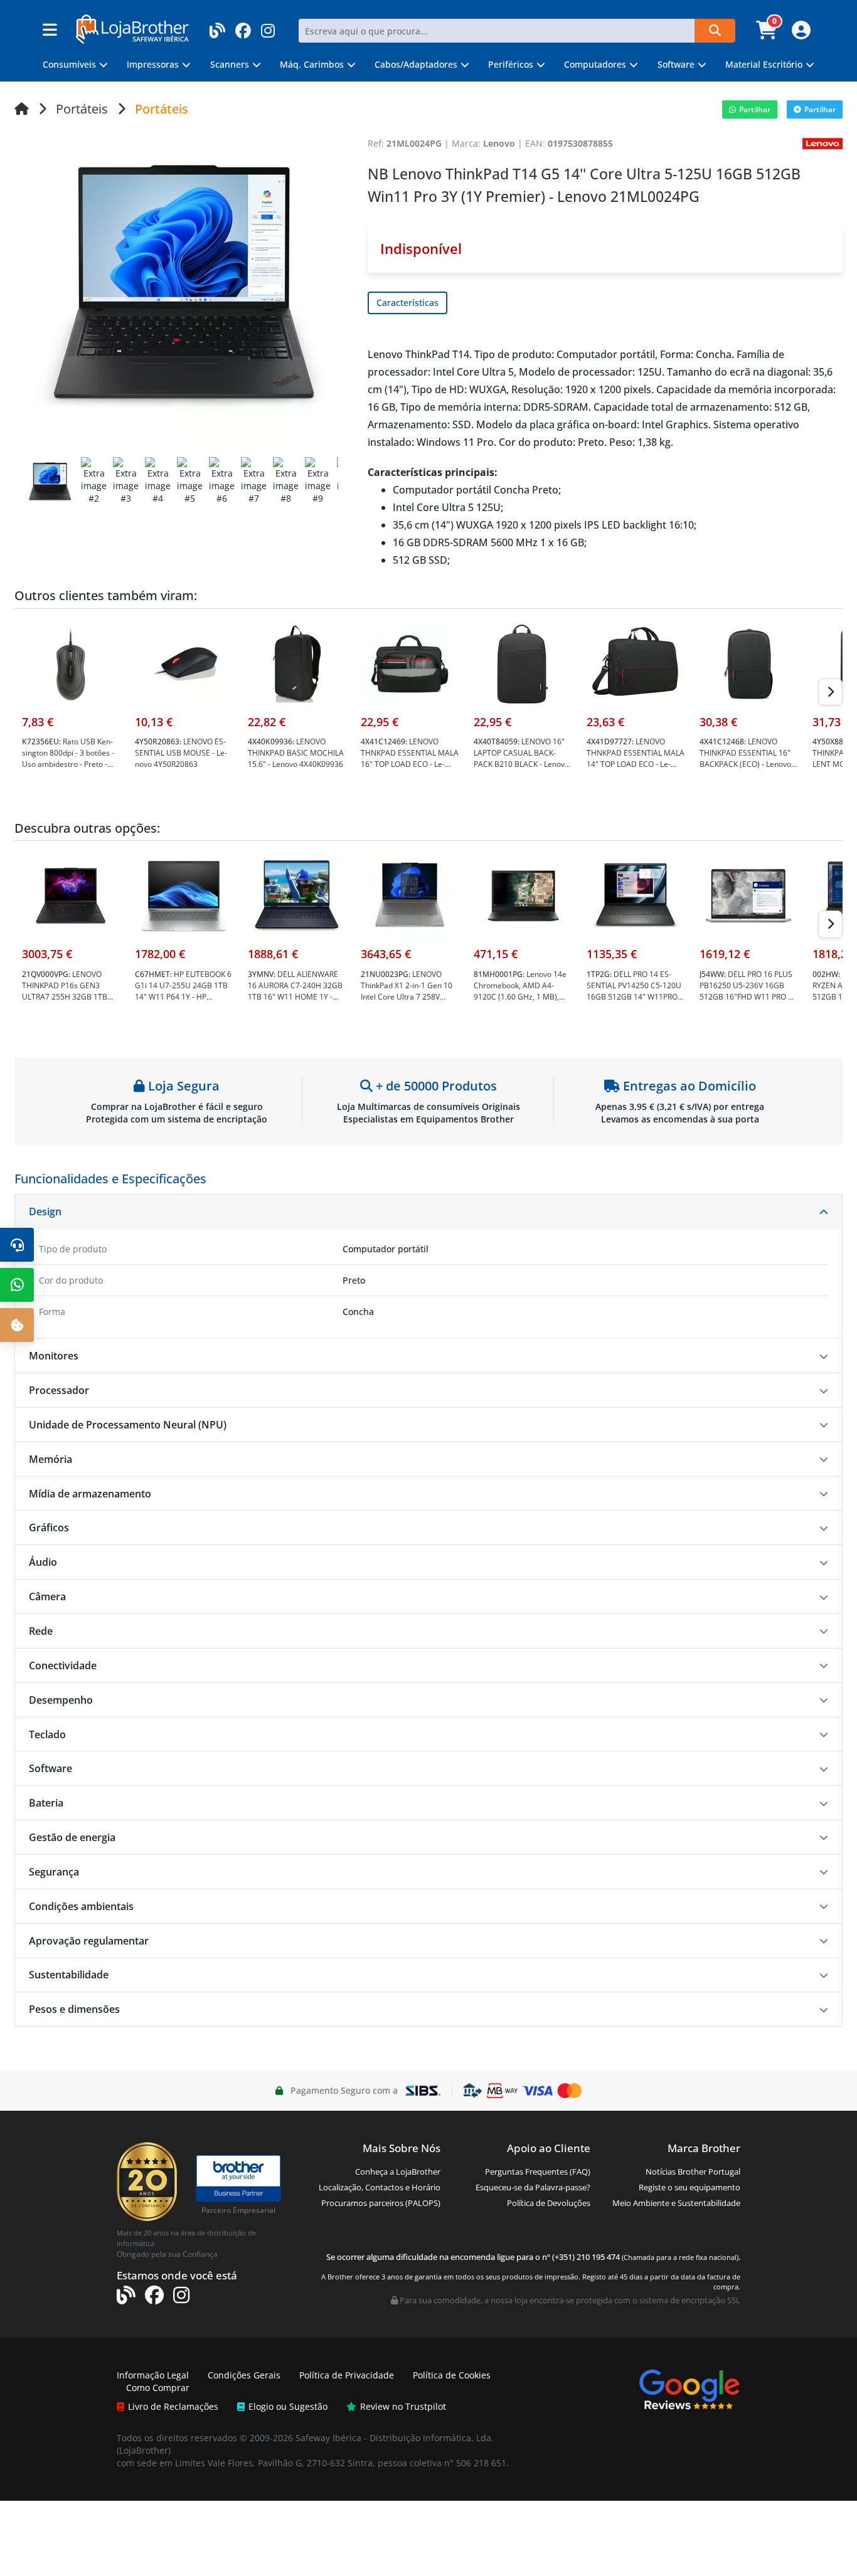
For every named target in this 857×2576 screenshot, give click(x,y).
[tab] (428, 1212)
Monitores (54, 1356)
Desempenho (61, 1700)
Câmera (47, 1597)
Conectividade (63, 1665)
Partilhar (755, 109)
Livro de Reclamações (173, 2406)
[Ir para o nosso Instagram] (268, 27)
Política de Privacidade (347, 2375)
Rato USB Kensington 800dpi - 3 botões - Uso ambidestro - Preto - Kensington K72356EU (68, 758)
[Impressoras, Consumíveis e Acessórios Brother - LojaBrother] (132, 28)
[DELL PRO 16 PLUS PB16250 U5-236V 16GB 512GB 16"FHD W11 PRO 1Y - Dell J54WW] (748, 895)
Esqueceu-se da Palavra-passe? (533, 2187)
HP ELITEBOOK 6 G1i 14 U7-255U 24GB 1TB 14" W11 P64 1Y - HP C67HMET (183, 991)
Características (407, 303)
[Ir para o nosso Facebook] (243, 27)
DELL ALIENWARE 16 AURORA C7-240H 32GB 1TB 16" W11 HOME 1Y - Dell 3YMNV (295, 991)
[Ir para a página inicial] (22, 109)
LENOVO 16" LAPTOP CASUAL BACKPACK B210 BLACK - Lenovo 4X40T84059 (521, 758)
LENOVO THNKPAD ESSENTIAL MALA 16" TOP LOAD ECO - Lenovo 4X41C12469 (410, 758)
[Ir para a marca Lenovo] (822, 143)
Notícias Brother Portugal (693, 2172)
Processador (59, 1390)
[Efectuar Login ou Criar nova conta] (800, 34)
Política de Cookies (452, 2375)
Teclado (47, 1734)
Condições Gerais (244, 2375)
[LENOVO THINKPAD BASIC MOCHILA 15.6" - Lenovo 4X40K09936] (297, 662)
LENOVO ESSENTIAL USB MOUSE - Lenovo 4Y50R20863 (181, 753)
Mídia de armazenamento (90, 1494)
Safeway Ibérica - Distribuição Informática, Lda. (395, 2438)
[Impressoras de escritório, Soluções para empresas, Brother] (238, 2172)
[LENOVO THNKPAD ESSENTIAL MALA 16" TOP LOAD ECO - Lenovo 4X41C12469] (410, 662)
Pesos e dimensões (74, 2009)
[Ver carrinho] (768, 34)
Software (51, 1768)
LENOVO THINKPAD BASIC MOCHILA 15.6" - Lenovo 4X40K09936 (296, 753)
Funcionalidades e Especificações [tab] (110, 1179)
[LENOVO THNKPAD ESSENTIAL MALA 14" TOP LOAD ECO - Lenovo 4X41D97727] (636, 662)
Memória (51, 1459)
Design (45, 1211)
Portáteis (82, 109)
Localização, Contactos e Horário (380, 2187)
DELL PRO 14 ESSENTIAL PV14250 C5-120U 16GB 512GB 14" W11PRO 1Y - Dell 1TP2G (634, 991)
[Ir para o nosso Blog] (217, 27)
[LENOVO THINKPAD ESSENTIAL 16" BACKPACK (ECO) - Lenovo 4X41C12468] (748, 662)
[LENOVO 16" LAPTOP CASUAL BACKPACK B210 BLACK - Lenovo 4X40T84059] (523, 662)
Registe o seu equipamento (689, 2187)
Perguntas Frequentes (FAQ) (538, 2172)
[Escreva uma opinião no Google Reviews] (689, 2388)
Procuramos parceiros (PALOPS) (381, 2203)
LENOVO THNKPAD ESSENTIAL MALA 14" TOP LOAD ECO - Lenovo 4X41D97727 (636, 758)
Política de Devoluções (549, 2203)
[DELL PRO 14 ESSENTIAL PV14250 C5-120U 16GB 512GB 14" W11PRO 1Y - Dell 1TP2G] (636, 895)
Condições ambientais (81, 1906)
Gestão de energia (72, 1837)
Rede (41, 1631)
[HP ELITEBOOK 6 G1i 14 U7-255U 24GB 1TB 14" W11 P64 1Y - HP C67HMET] (184, 895)
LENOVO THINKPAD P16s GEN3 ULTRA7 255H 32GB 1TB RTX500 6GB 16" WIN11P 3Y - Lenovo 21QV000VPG (71, 997)
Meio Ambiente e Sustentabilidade (676, 2203)
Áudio (43, 1562)
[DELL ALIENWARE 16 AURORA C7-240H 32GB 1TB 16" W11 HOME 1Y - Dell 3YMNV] (297, 895)
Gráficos (49, 1528)
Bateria (46, 1803)
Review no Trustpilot (403, 2406)
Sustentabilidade (69, 1975)
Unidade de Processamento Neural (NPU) (128, 1425)
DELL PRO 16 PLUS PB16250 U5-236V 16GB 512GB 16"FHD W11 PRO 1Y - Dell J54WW (748, 991)
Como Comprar (158, 2388)
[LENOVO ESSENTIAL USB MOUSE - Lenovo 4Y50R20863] (184, 662)
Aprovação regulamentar (89, 1941)
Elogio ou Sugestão (288, 2406)
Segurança (54, 1872)
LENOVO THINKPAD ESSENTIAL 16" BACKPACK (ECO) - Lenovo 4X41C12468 (745, 758)
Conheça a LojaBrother (398, 2172)
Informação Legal (153, 2375)
